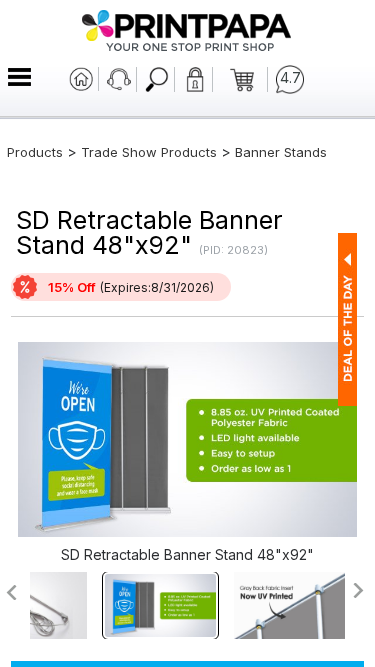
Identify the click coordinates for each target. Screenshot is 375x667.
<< (10, 592)
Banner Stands (281, 152)
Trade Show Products (149, 152)
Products (35, 152)
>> (359, 590)
